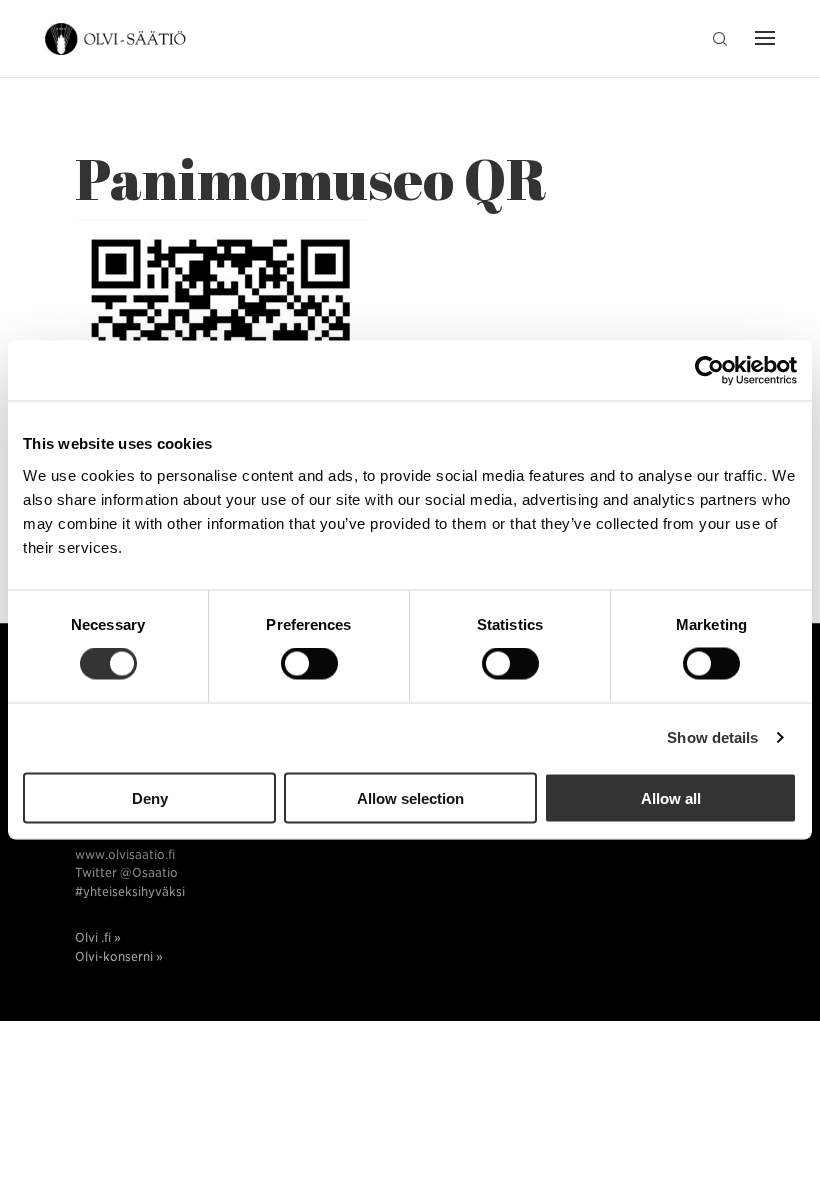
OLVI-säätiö (117, 39)
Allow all (671, 797)
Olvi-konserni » (119, 956)
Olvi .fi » (98, 937)
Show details (712, 737)
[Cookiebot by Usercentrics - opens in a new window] (709, 371)
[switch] (309, 664)
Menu (760, 40)
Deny (150, 797)
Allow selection (410, 797)
